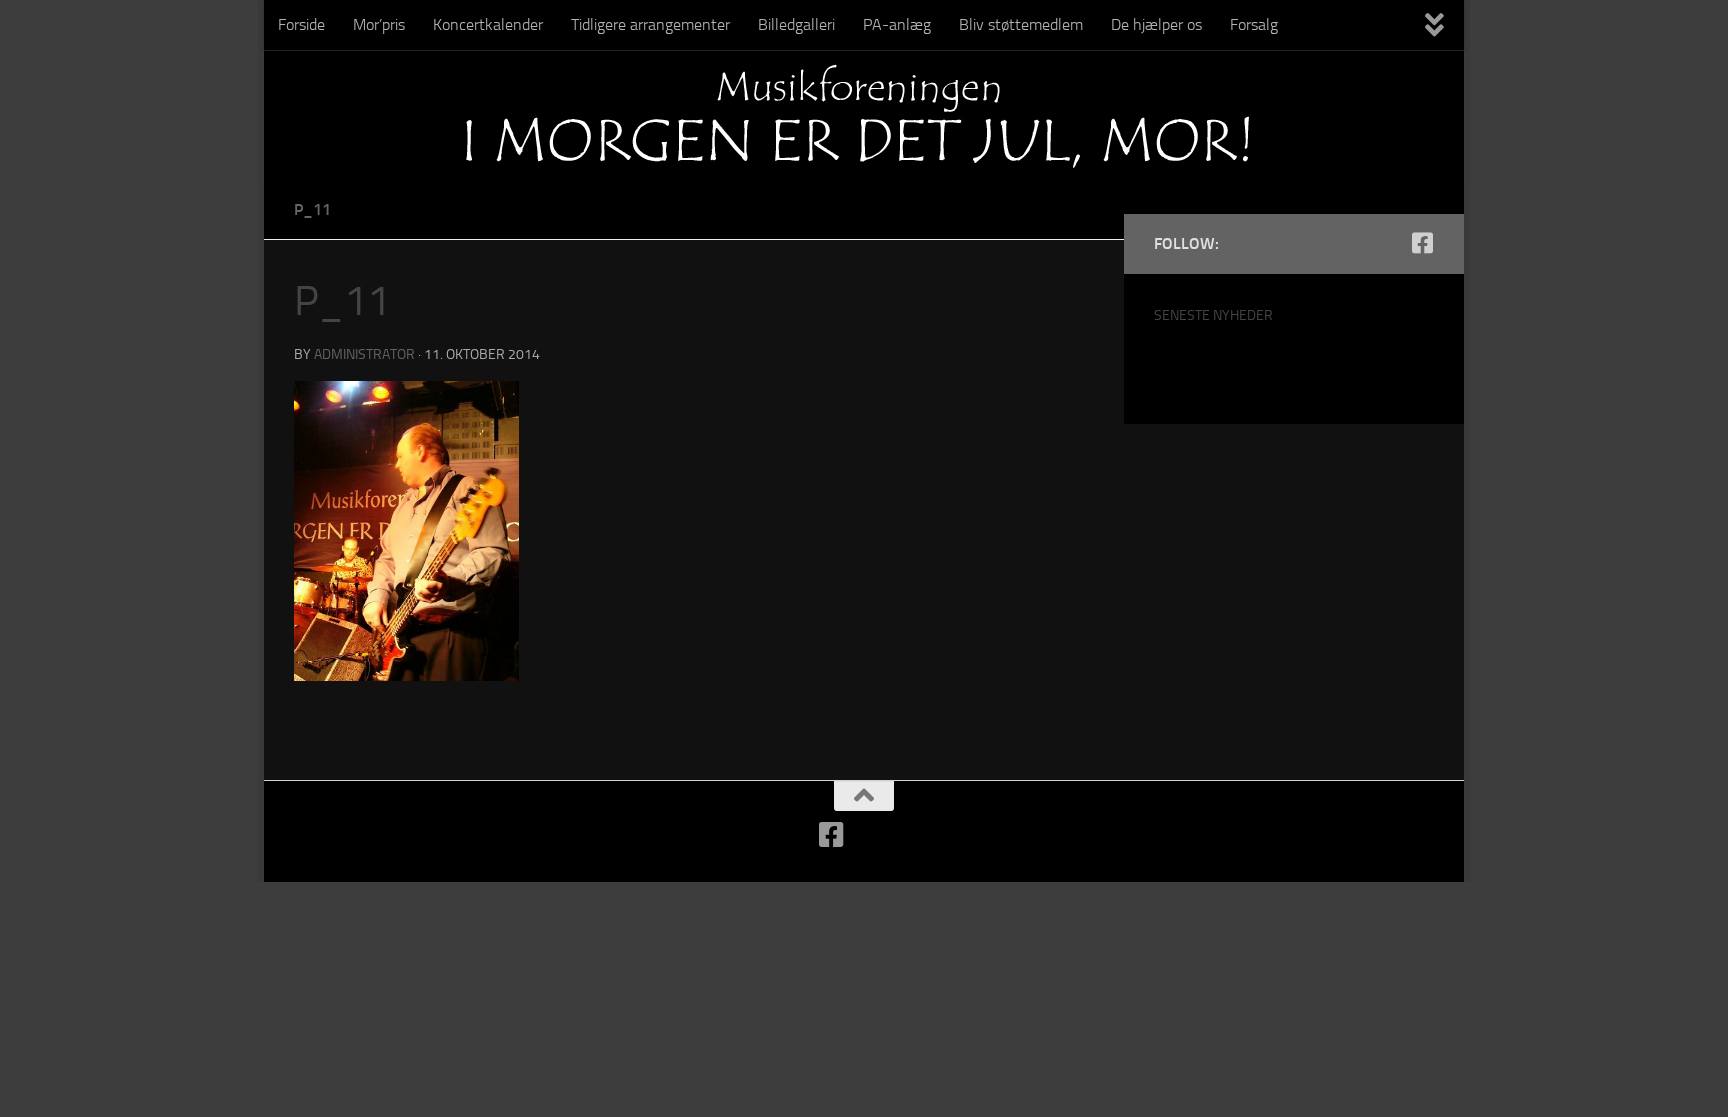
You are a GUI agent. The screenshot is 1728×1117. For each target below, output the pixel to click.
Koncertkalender (488, 24)
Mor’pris (379, 24)
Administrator (364, 354)
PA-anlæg (897, 24)
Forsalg (1254, 24)
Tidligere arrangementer (650, 24)
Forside (301, 24)
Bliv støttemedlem (1021, 24)
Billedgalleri (796, 24)
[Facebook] (1422, 243)
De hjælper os (1156, 24)
